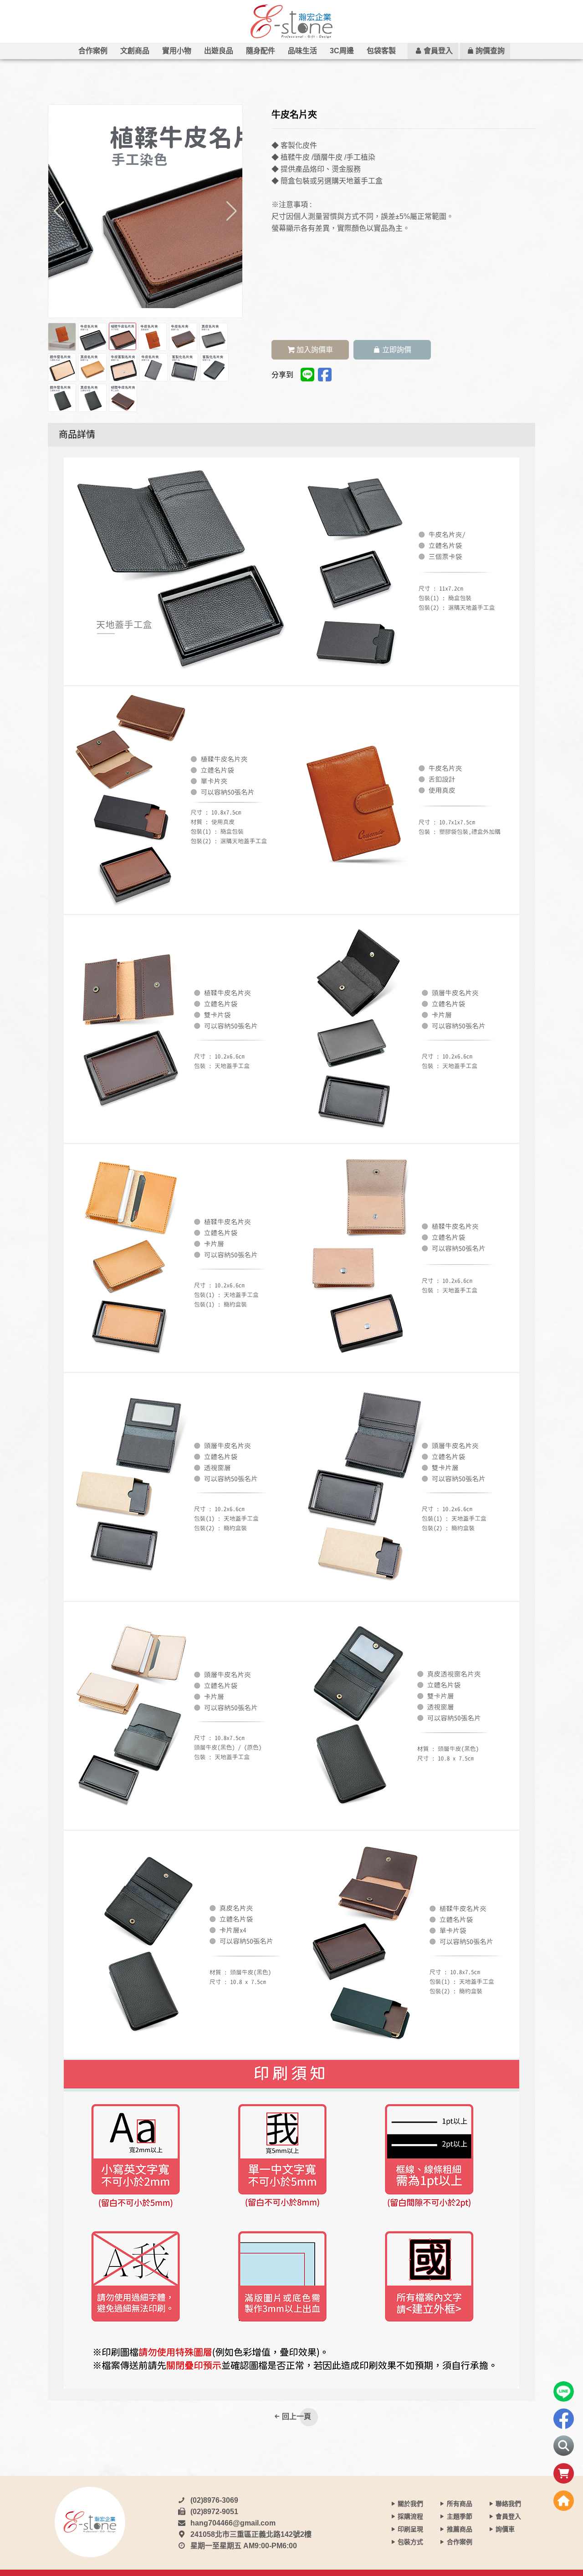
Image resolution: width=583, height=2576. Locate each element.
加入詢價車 (315, 350)
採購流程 (410, 2516)
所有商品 (460, 2504)
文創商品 (135, 51)
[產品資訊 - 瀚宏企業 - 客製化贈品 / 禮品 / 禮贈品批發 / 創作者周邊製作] (291, 21)
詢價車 (505, 2529)
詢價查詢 (490, 51)
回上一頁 (297, 2416)
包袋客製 (381, 51)
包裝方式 (410, 2542)
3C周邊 (342, 51)
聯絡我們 (508, 2504)
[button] (232, 211)
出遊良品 (219, 51)
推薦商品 (460, 2529)
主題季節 (460, 2516)
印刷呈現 (410, 2529)
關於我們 (410, 2504)
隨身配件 (261, 51)
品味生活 (302, 51)
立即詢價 (396, 350)
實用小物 (177, 51)
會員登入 (438, 51)
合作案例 (93, 51)
